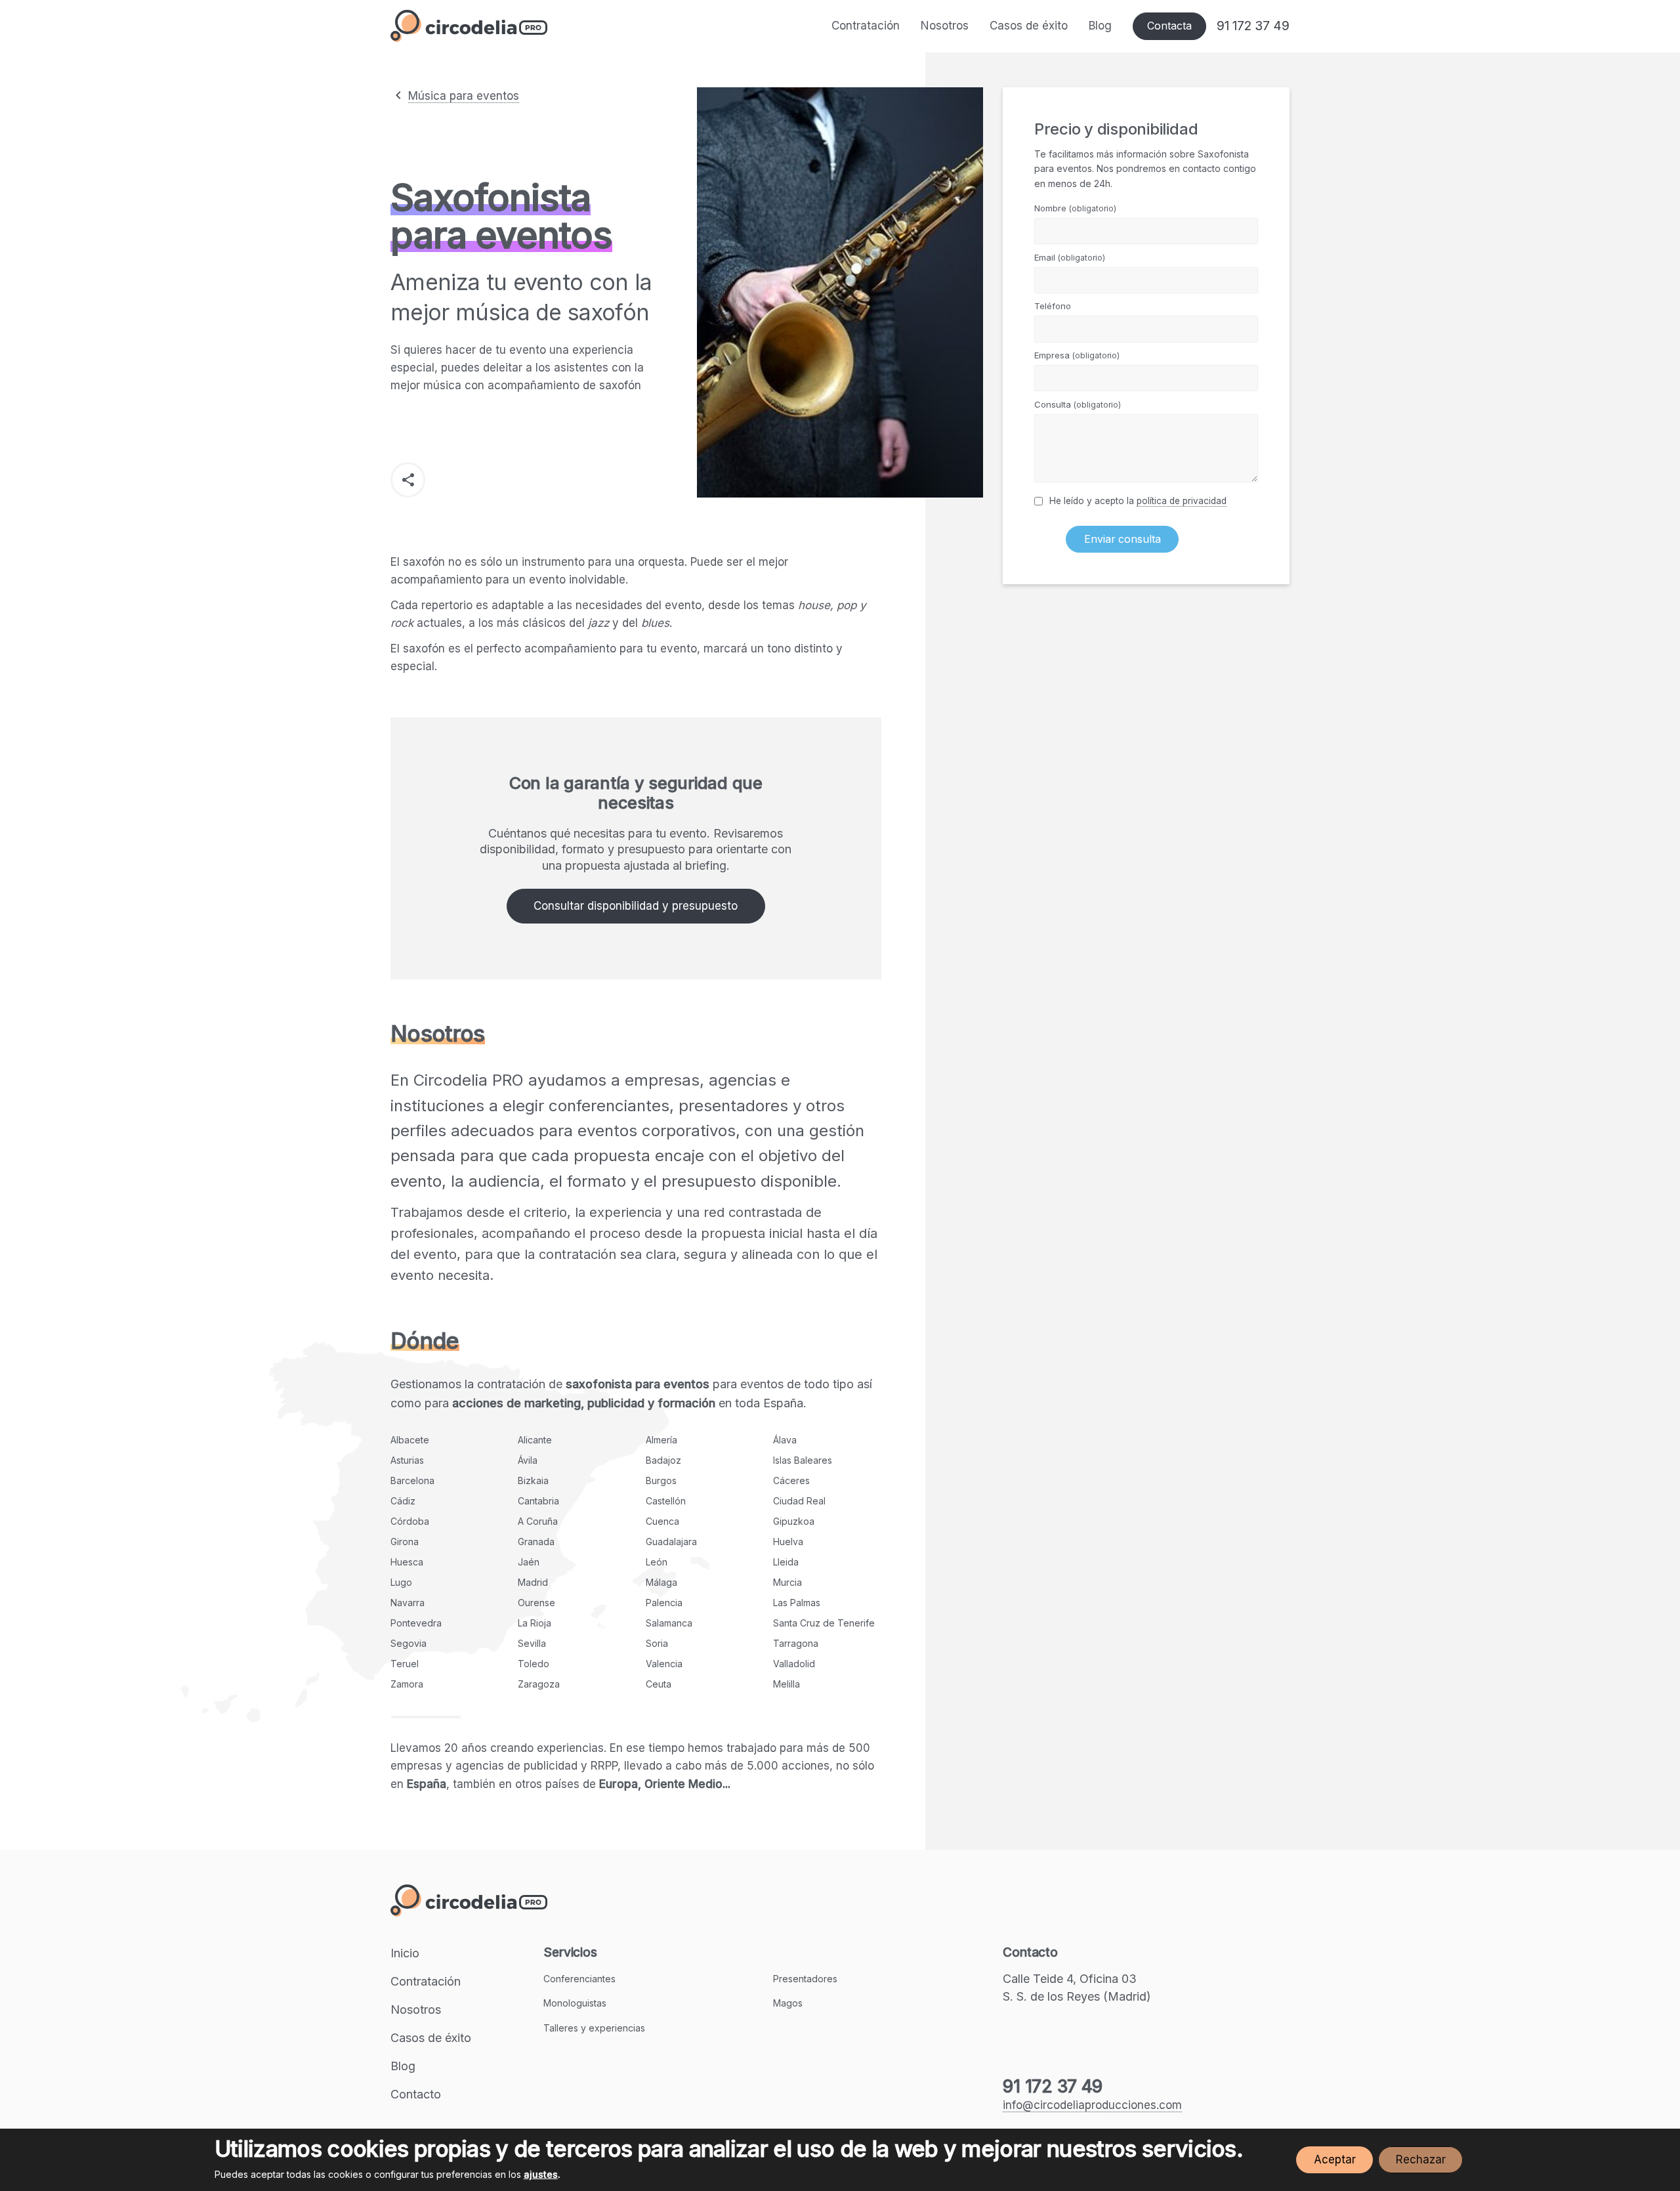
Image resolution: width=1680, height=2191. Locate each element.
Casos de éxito (1029, 26)
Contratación (866, 26)
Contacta (1169, 26)
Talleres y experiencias (594, 2028)
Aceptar (1335, 2159)
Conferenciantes (579, 1979)
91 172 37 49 (1253, 26)
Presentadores (805, 1979)
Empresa (1077, 355)
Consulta (1078, 404)
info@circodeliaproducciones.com (1092, 2105)
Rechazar (1421, 2159)
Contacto (416, 2094)
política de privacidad (1182, 501)
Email (1070, 257)
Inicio (405, 1953)
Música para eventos (464, 96)
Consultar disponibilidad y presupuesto (636, 906)
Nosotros (945, 26)
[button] (408, 479)
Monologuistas (575, 2003)
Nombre (1075, 208)
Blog (1100, 26)
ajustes (541, 2174)
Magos (788, 2003)
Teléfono (1053, 306)
